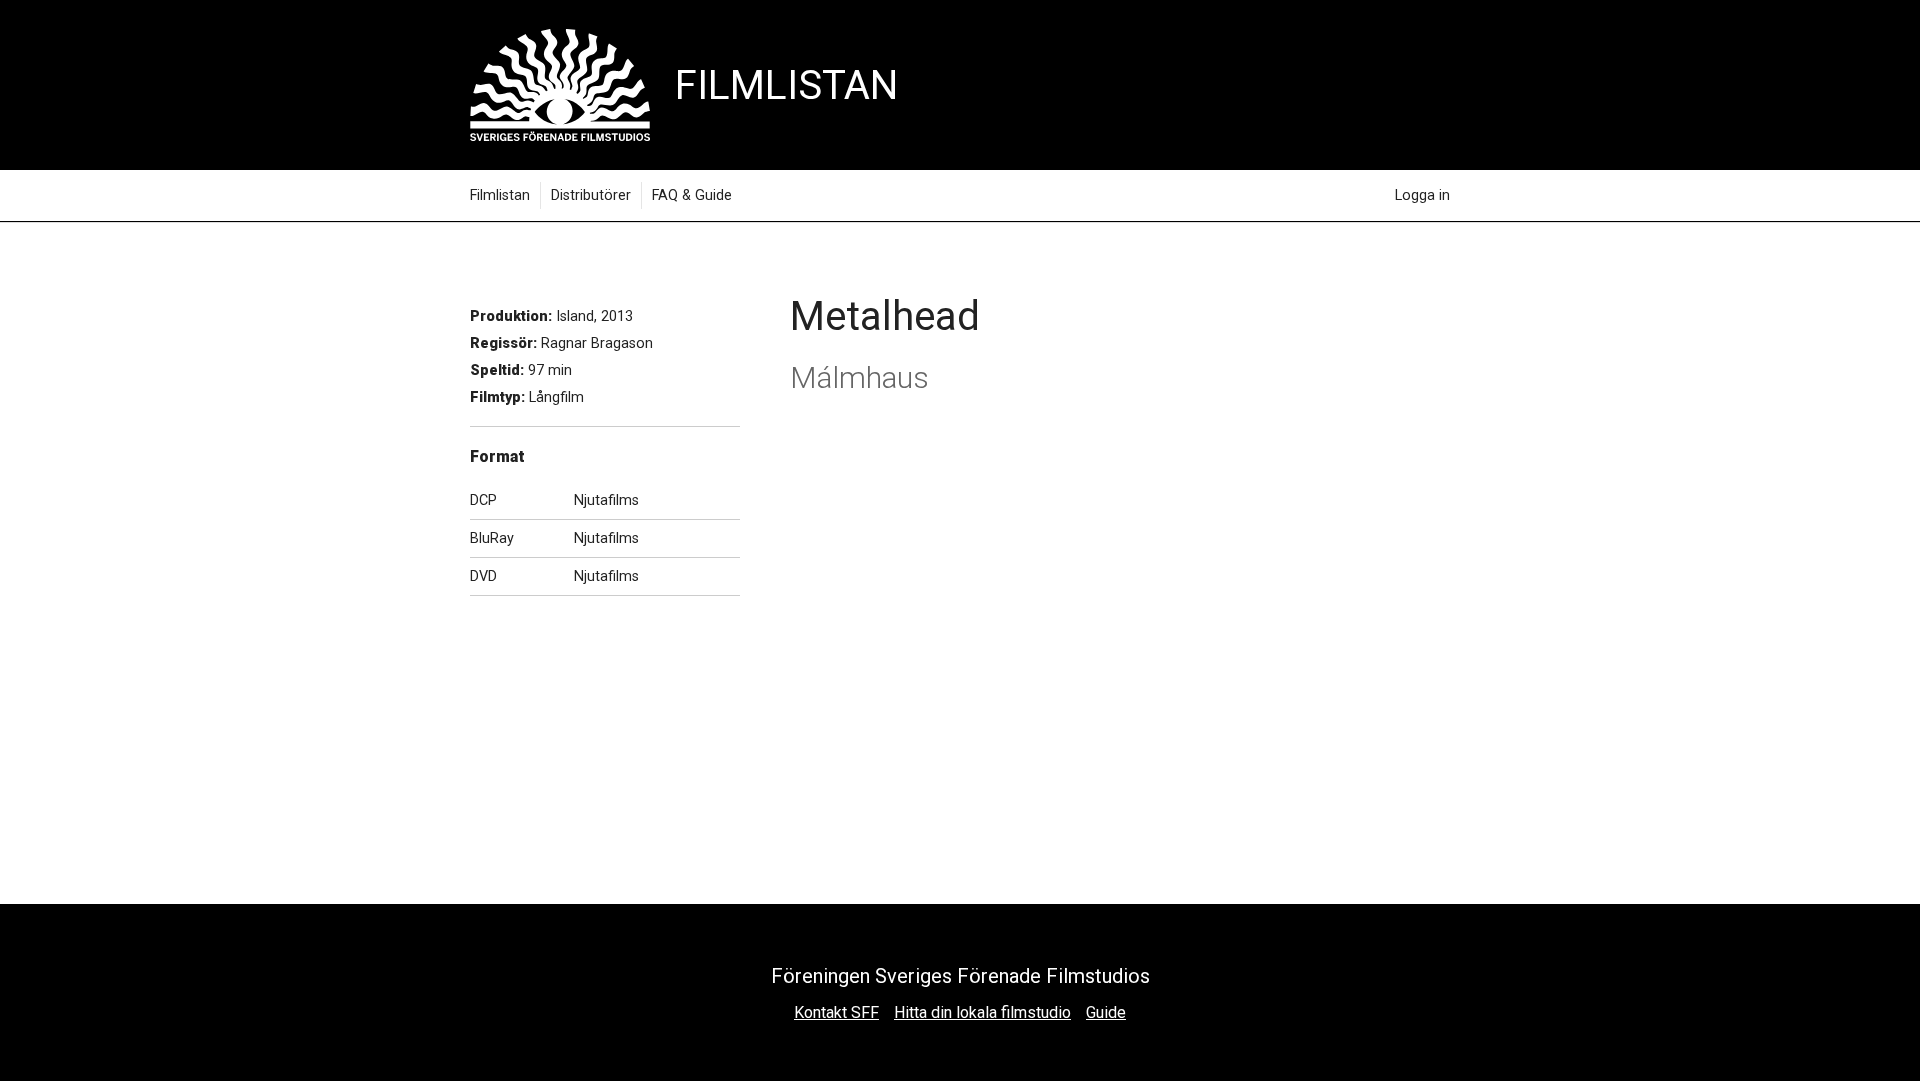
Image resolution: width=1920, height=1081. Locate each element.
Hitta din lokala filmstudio (982, 1012)
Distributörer (591, 195)
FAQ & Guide (692, 195)
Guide (1106, 1012)
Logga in (1422, 195)
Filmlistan (500, 195)
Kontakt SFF (836, 1012)
